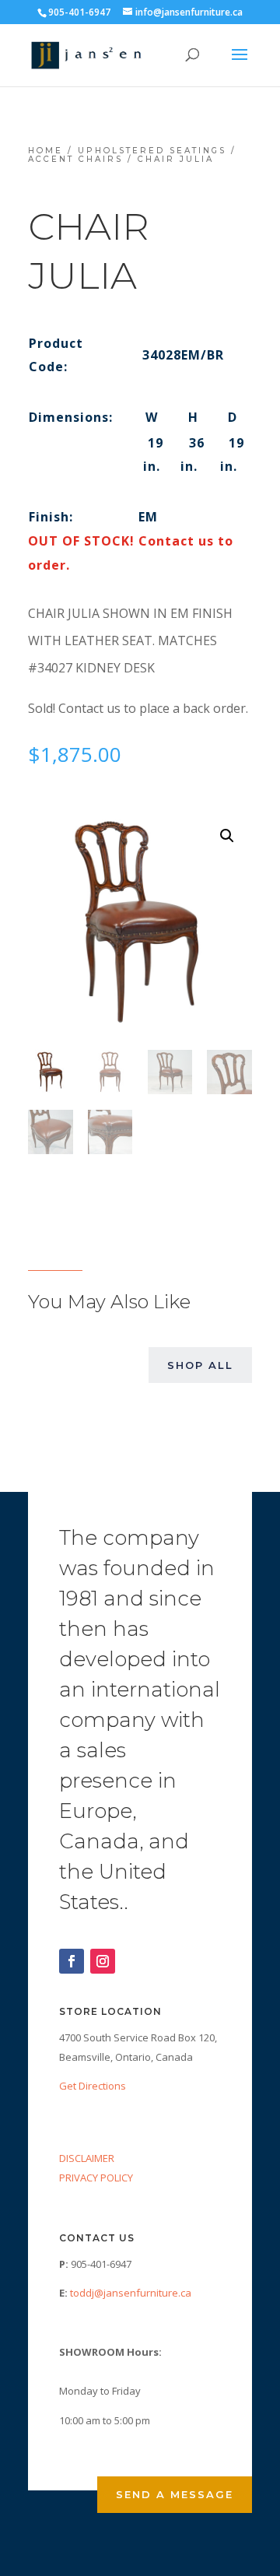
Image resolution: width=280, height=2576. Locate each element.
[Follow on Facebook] (72, 1961)
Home (45, 151)
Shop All (200, 1365)
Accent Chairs (75, 159)
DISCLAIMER (87, 2158)
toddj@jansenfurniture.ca (131, 2293)
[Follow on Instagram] (103, 1961)
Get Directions (93, 2086)
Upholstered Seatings (152, 151)
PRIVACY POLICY (96, 2178)
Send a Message (175, 2494)
